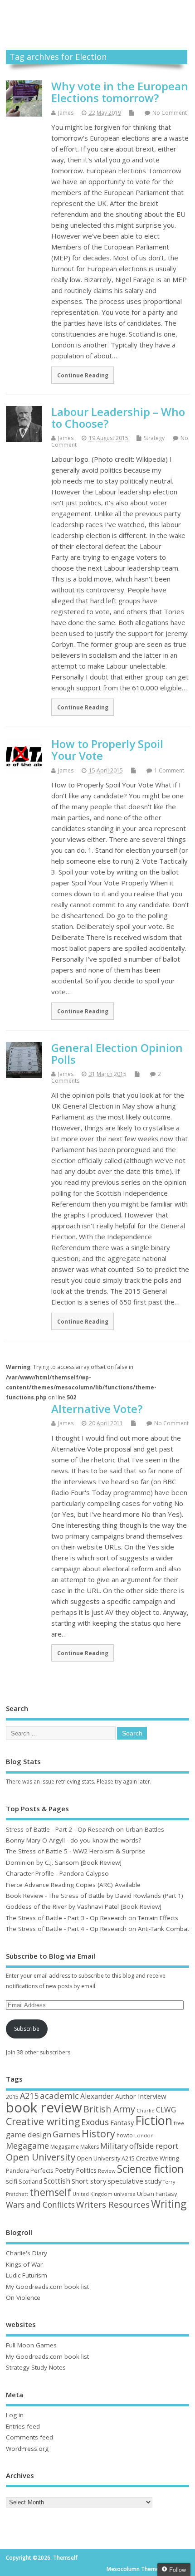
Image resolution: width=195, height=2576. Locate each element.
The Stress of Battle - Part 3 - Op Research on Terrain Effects (92, 1918)
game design (29, 2134)
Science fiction (150, 2169)
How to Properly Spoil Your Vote (107, 750)
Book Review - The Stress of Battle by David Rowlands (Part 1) (95, 1896)
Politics (86, 2170)
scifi (12, 2181)
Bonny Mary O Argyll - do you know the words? (73, 1840)
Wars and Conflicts (40, 2205)
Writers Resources (113, 2205)
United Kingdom (93, 2194)
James (66, 113)
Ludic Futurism (27, 2275)
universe (125, 2194)
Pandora (17, 2171)
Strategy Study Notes (36, 2367)
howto (125, 2135)
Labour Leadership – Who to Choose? (118, 418)
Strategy (154, 438)
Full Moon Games (31, 2345)
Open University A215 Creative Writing (128, 2158)
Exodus (95, 2122)
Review (107, 2171)
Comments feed (29, 2437)
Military (114, 2146)
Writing (169, 2204)
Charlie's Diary (27, 2253)
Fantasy (122, 2122)
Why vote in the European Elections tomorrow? (120, 92)
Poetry (65, 2170)
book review (44, 2107)
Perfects (42, 2170)
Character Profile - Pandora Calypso (57, 1873)
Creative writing (43, 2121)
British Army (109, 2109)
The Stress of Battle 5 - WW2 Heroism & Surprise (76, 1851)
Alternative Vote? (97, 1409)
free (179, 2123)
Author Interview (141, 2096)
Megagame (27, 2146)
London (144, 2135)
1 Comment (169, 770)
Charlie (146, 2110)
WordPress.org (27, 2449)
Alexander (97, 2096)
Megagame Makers (75, 2147)
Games (66, 2134)
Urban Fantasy (157, 2194)
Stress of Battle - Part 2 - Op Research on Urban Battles (85, 1829)
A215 (29, 2096)
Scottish (57, 2181)
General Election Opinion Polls (117, 1053)
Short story (89, 2181)
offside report (154, 2146)
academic (59, 2095)
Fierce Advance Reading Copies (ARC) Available (73, 1885)
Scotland (30, 2181)
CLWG (166, 2110)
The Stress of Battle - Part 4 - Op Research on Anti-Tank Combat (97, 1929)
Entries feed (23, 2426)
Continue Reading (83, 375)
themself (50, 2192)
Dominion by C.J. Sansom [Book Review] (64, 1862)
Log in (15, 2415)
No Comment (170, 113)
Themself (97, 15)
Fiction (154, 2120)
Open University (41, 2157)
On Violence (23, 2297)
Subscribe (27, 2029)
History (98, 2134)
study (153, 2181)
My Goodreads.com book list (47, 2287)
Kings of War (24, 2264)
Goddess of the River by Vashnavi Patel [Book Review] (84, 1906)
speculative (125, 2181)
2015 (12, 2097)
